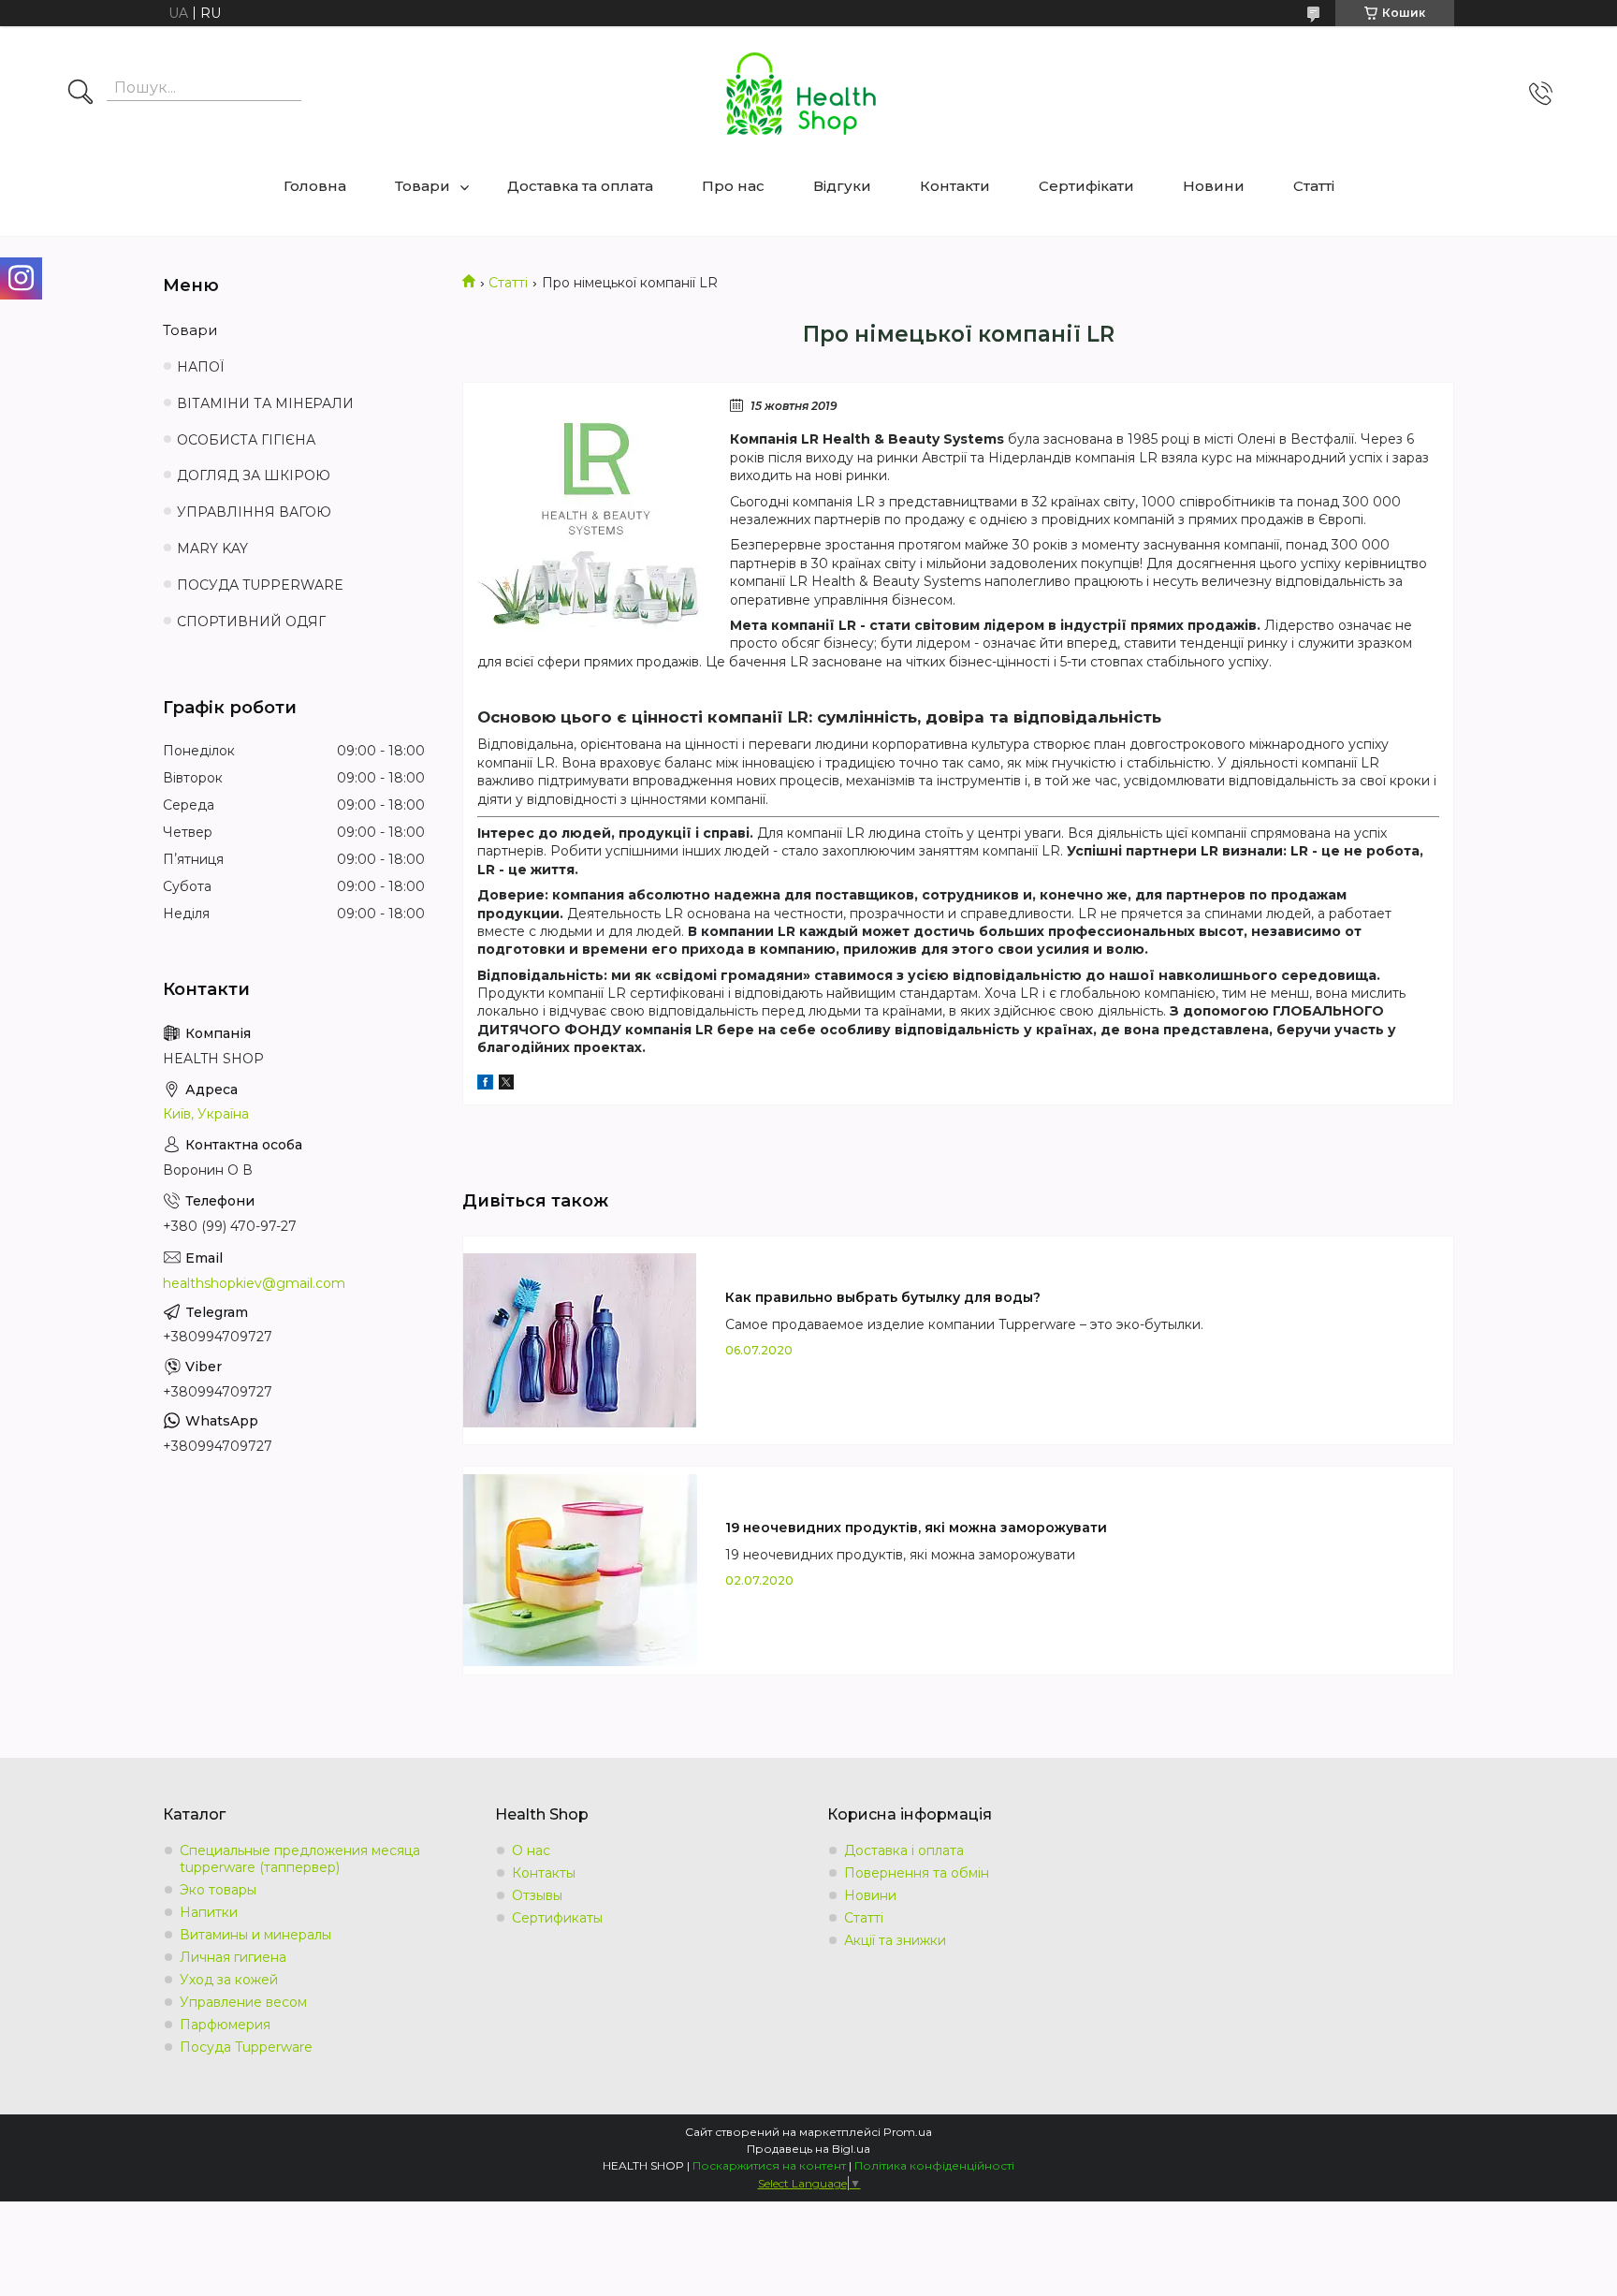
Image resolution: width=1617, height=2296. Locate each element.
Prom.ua (908, 2132)
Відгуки (842, 186)
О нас (531, 1850)
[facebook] (485, 1085)
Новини (1214, 186)
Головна (315, 186)
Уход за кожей (229, 1980)
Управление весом (243, 2002)
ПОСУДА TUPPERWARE (260, 585)
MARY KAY (212, 548)
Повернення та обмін (917, 1873)
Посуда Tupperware (246, 2047)
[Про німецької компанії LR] (594, 514)
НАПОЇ (201, 367)
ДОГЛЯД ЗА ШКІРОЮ (254, 475)
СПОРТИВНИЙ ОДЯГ (251, 622)
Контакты (544, 1873)
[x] (506, 1085)
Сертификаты (557, 1918)
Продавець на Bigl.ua (808, 2149)
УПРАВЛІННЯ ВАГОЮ (254, 512)
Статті (1314, 186)
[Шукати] (80, 94)
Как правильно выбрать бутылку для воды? (883, 1297)
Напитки (209, 1912)
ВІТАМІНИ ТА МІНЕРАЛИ (265, 403)
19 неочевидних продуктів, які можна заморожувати (916, 1528)
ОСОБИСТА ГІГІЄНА (246, 440)
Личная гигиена (233, 1957)
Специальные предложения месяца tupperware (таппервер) (300, 1859)
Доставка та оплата (580, 186)
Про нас (733, 186)
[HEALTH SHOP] (801, 94)
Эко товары (218, 1890)
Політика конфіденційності (934, 2165)
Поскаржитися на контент (769, 2165)
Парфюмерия (225, 2025)
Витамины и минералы (255, 1935)
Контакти (955, 186)
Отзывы (537, 1895)
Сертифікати (1086, 186)
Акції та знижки (895, 1940)
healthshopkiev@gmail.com (254, 1283)
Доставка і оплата (904, 1850)
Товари (422, 186)
